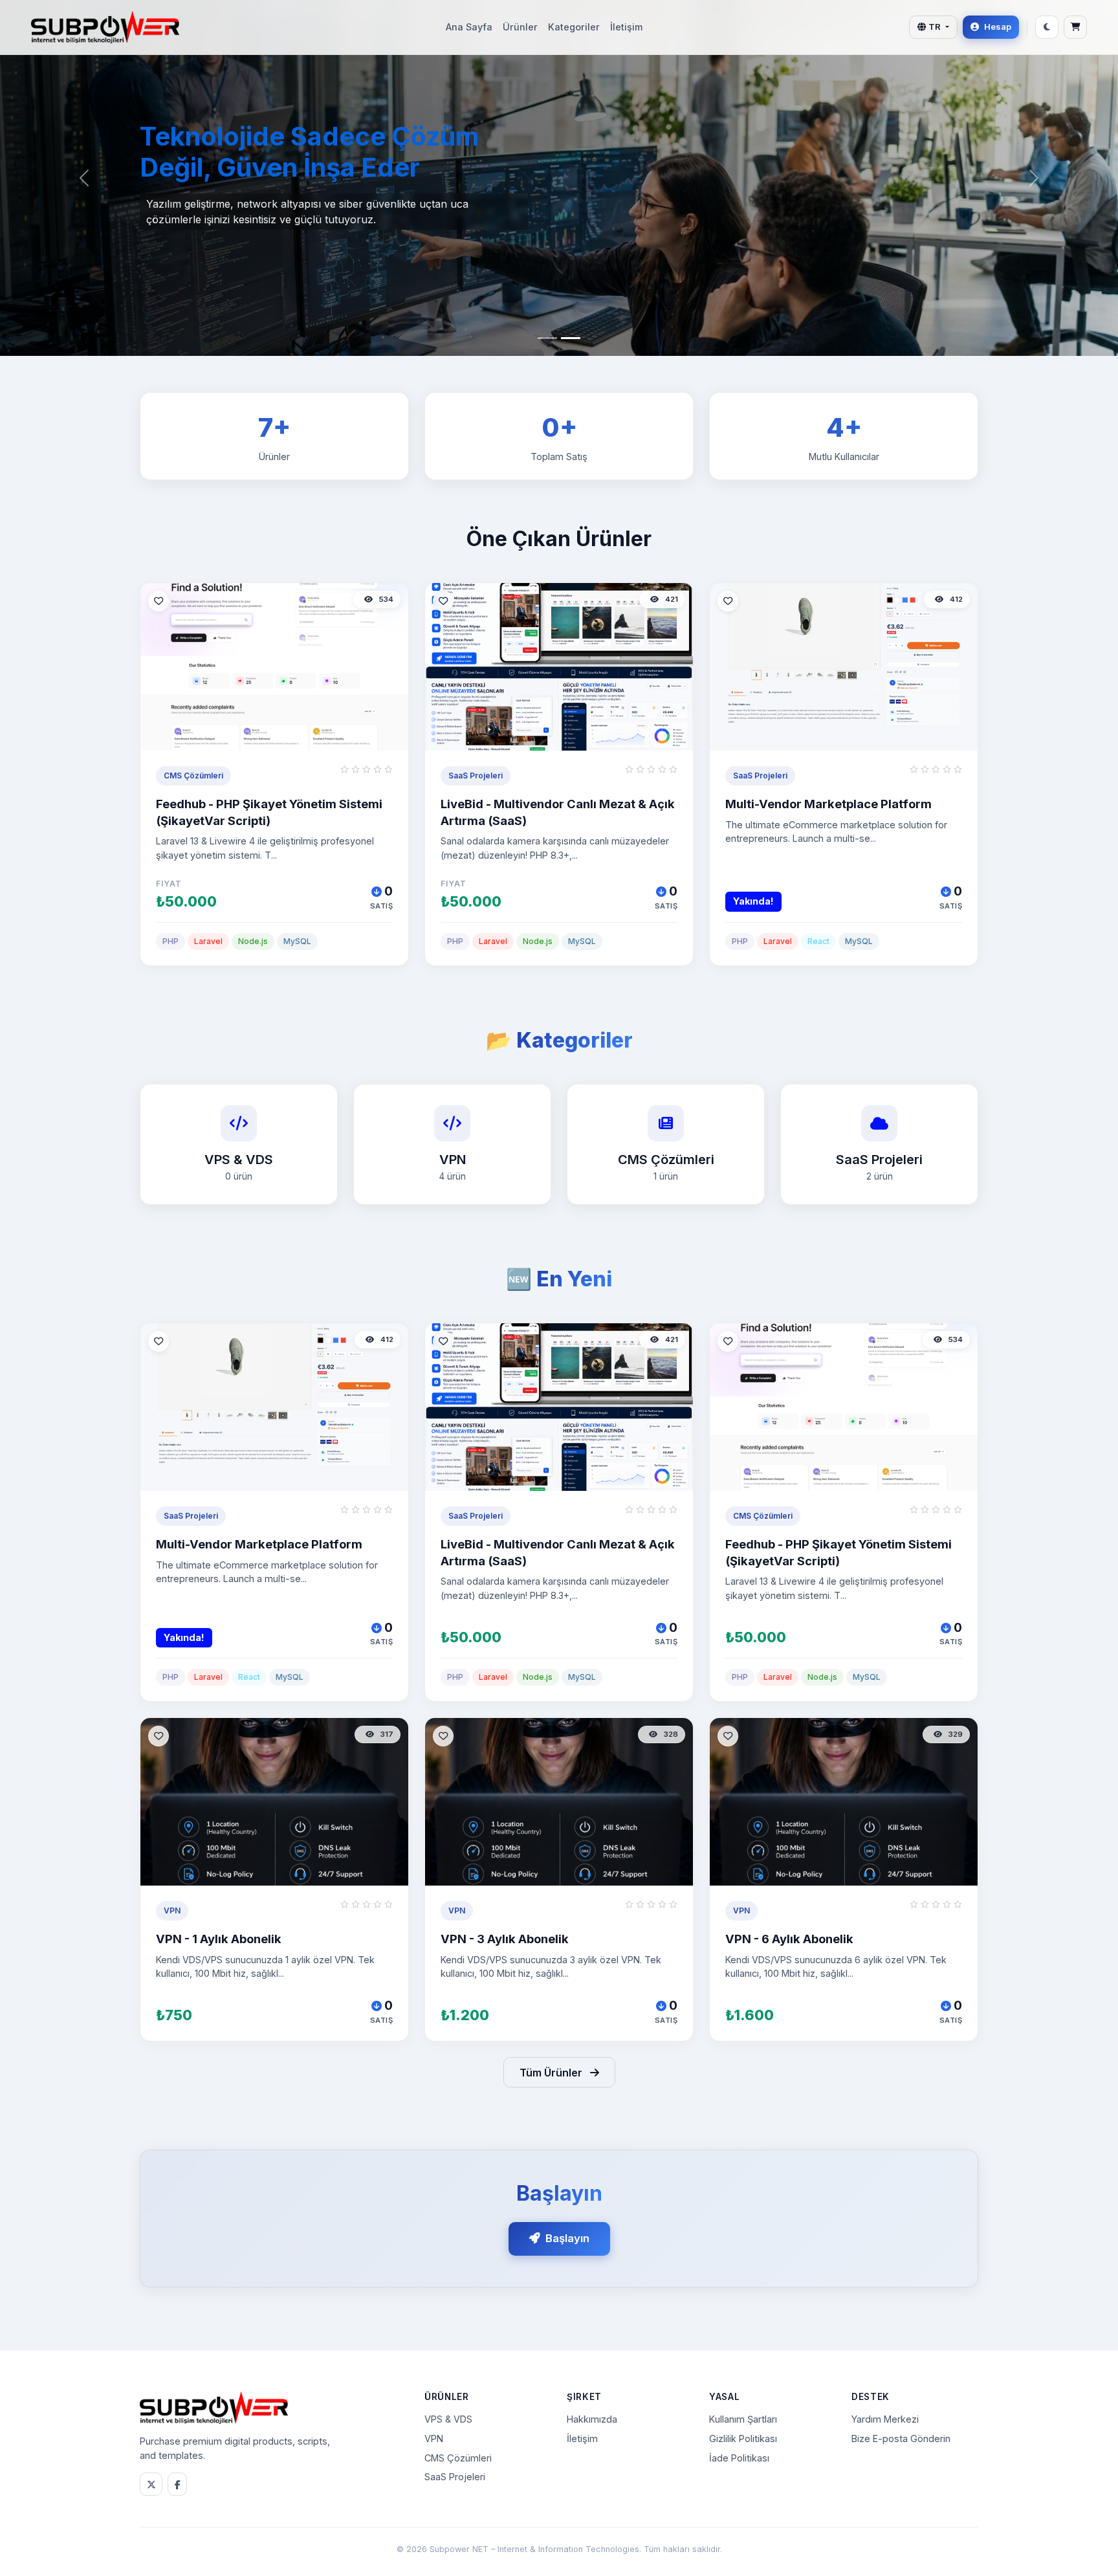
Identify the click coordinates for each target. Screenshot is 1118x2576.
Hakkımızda (592, 2419)
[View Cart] (1075, 27)
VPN (434, 2438)
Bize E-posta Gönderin (901, 2438)
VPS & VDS (448, 2419)
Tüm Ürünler (552, 2073)
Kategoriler (574, 27)
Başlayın (567, 2238)
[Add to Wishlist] (159, 601)
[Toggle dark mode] (1047, 27)
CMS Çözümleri (458, 2458)
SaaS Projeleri (455, 2477)
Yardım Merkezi (885, 2419)
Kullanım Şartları (743, 2419)
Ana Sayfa (469, 27)
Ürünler (520, 27)
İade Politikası (739, 2458)
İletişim (626, 27)
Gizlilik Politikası (743, 2438)
